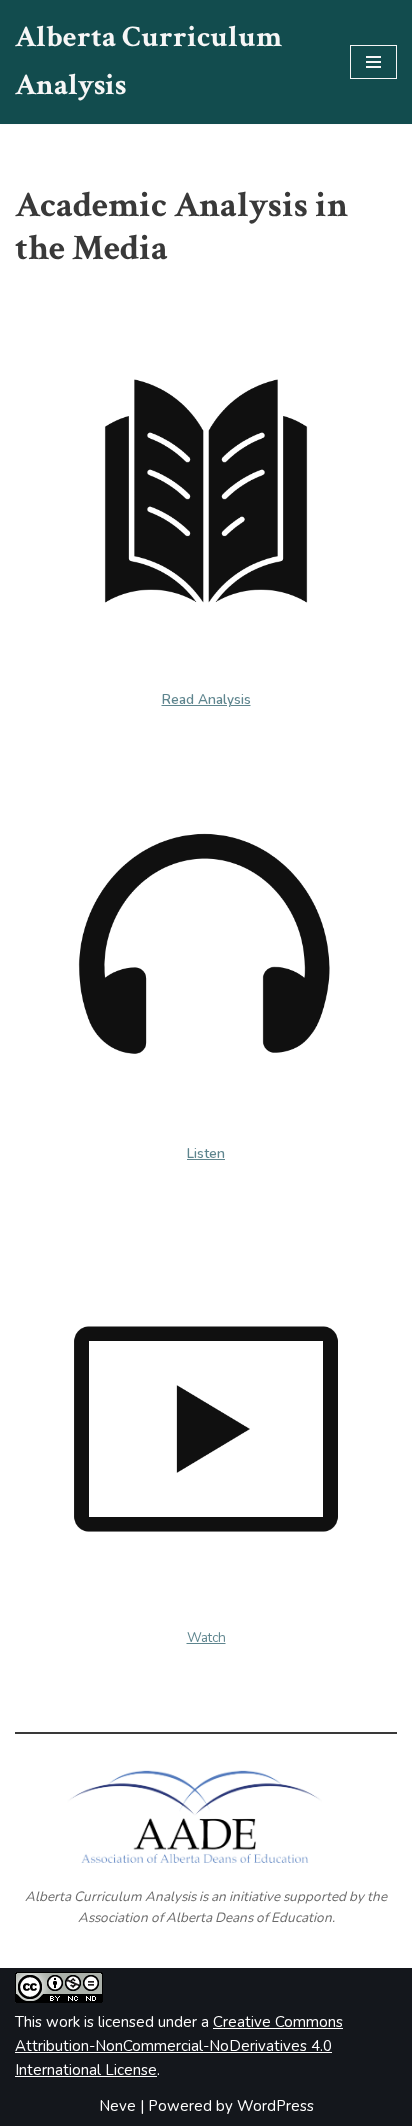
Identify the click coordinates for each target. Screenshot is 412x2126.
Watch (206, 1637)
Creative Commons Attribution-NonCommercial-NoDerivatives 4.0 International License (179, 2046)
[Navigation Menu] (373, 62)
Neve (117, 2106)
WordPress (275, 2106)
